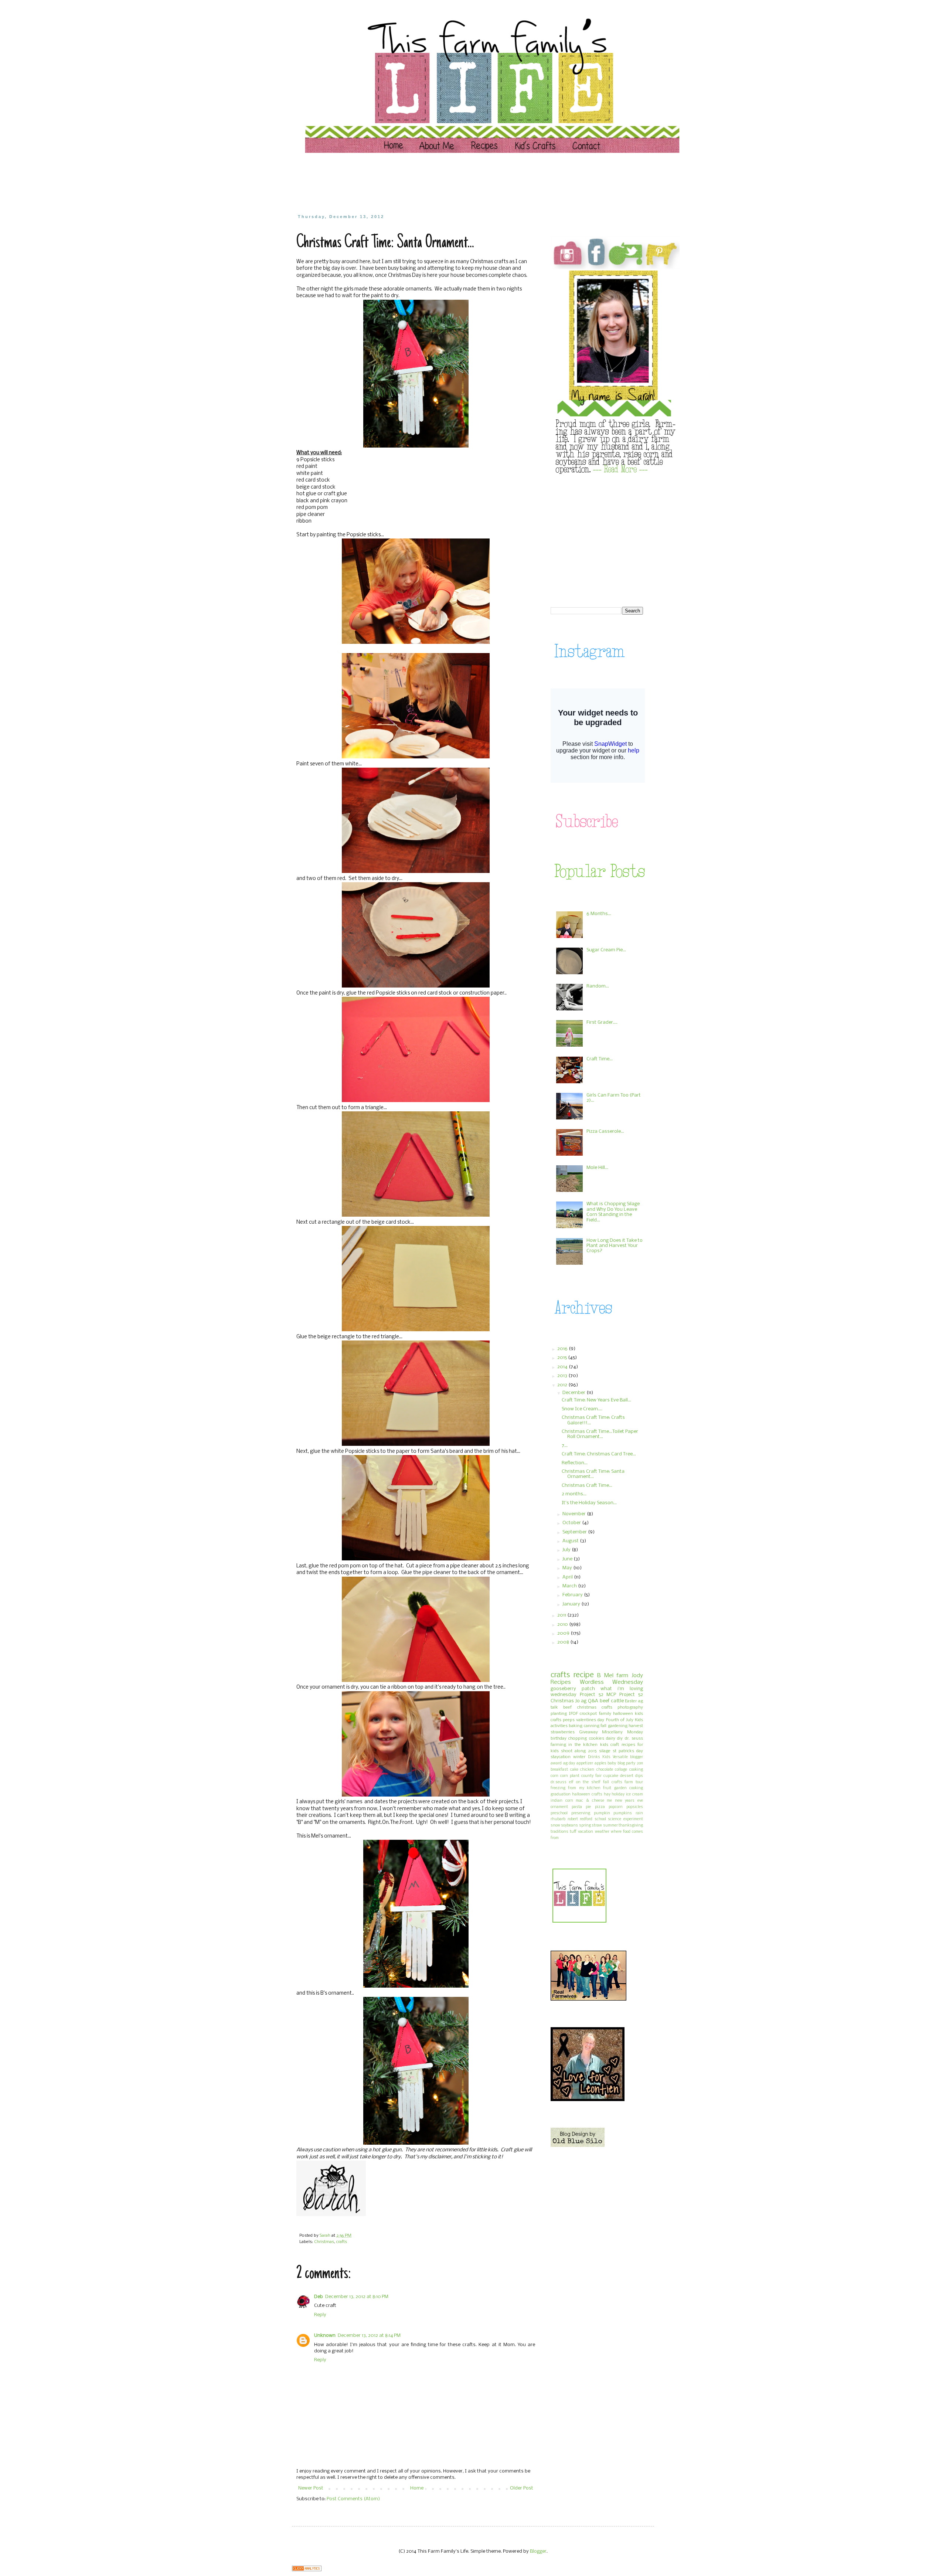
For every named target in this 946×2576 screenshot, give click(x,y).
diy (620, 1739)
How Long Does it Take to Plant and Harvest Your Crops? (615, 1246)
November (575, 1514)
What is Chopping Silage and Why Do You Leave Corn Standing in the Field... (613, 1212)
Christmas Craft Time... (587, 1486)
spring (585, 1826)
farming (558, 1745)
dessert (627, 1776)
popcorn (616, 1807)
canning (592, 1726)
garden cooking (629, 1788)
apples (600, 1763)
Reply (320, 2315)
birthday (559, 1739)
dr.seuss (559, 1782)
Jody (637, 1676)
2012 (563, 1385)
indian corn (562, 1801)
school (600, 1819)
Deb (319, 2297)
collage (621, 1770)
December (574, 1393)
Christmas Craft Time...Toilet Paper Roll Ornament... (600, 1434)
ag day (569, 1763)
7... (565, 1446)
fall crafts (613, 1782)
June (568, 1559)
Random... (598, 986)
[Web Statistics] (307, 2570)
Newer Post (311, 2488)
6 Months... (599, 914)
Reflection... (575, 1463)
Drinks (594, 1757)
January (572, 1604)
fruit (607, 1788)
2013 (563, 1376)
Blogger (538, 2551)
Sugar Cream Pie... (606, 950)
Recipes (561, 1682)
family (605, 1714)
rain (639, 1813)
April (568, 1577)
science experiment (625, 1819)
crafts (342, 2242)
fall (603, 1726)
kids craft (610, 1745)
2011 (562, 1615)
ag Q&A (590, 1701)
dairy (611, 1739)
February (573, 1595)
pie (588, 1807)
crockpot (588, 1714)
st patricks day (628, 1751)
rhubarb (558, 1819)
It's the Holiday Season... (589, 1503)
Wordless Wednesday (612, 1682)
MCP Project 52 (625, 1695)
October (572, 1523)
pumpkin (602, 1813)
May (568, 1568)
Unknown (325, 2336)
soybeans (569, 1826)
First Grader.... (602, 1022)
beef (567, 1707)
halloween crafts (587, 1795)
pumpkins (623, 1813)
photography (630, 1707)
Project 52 (592, 1695)
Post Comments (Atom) (353, 2499)
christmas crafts (595, 1707)
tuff (573, 1832)
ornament (559, 1807)
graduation (561, 1795)
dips (639, 1776)
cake (574, 1770)
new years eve (629, 1801)
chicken (587, 1770)
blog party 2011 (630, 1763)
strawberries (563, 1732)
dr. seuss (634, 1739)
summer (610, 1826)
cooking (636, 1770)
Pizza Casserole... (605, 1131)
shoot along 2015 (579, 1751)
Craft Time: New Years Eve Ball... (596, 1400)
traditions (559, 1832)
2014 (563, 1367)
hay (607, 1795)
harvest (636, 1726)
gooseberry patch (573, 1689)
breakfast (559, 1770)
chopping (578, 1739)
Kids (606, 1757)
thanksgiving (631, 1826)
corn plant (570, 1776)
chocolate (605, 1770)
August (571, 1541)
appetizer (585, 1763)
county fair (591, 1776)
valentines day (590, 1720)
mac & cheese (590, 1801)
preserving (581, 1813)
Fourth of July (620, 1720)
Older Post (522, 2488)
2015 (563, 1358)
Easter (631, 1701)
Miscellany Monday (622, 1732)
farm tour (634, 1782)
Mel (609, 1676)
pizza (600, 1807)
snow (555, 1826)
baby (612, 1763)
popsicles (635, 1807)
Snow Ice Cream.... (582, 1409)
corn (554, 1776)
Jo (578, 1701)
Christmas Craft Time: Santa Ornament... (593, 1474)
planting (559, 1714)
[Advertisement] (438, 183)
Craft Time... (600, 1059)
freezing (558, 1788)
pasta (577, 1807)
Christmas (324, 2242)
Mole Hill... (597, 1168)
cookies (597, 1739)
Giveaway (588, 1732)
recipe (584, 1675)
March (570, 1586)
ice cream (634, 1795)
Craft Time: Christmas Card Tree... (599, 1454)
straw (597, 1826)
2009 (564, 1633)
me (609, 1801)
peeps (569, 1720)
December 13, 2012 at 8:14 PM (369, 2336)
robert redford (580, 1819)
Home (417, 2488)
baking (576, 1726)
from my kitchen (584, 1788)
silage (605, 1751)
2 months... (574, 1494)
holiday (618, 1795)
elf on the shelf (585, 1782)
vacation (586, 1832)
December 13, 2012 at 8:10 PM (357, 2297)
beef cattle (612, 1701)
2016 (563, 1349)
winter (579, 1757)
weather (602, 1832)
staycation (561, 1757)
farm (622, 1676)
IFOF (573, 1714)
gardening (618, 1726)
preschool (559, 1813)
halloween (623, 1714)
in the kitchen (583, 1745)
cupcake (611, 1776)
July (567, 1550)
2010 (563, 1625)
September (575, 1532)
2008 (564, 1642)
